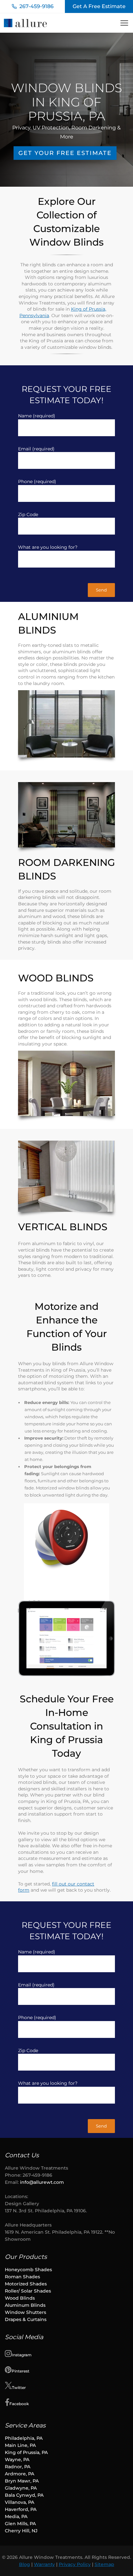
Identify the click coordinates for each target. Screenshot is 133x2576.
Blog (25, 2564)
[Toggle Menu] (124, 23)
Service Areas (25, 2425)
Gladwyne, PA (21, 2488)
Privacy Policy (75, 2564)
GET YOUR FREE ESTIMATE (65, 153)
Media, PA (16, 2516)
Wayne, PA (17, 2460)
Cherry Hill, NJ (21, 2531)
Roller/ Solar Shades (29, 2291)
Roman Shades (22, 2277)
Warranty (44, 2564)
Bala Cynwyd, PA (24, 2495)
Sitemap (104, 2564)
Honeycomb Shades (28, 2270)
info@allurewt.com (42, 2182)
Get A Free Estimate (99, 6)
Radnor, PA (18, 2467)
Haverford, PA (21, 2509)
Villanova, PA (20, 2502)
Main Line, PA (20, 2445)
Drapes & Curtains (26, 2319)
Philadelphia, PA (24, 2438)
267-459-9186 (36, 6)
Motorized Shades (26, 2284)
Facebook (19, 2404)
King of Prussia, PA (26, 2452)
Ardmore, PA (20, 2474)
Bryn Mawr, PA (22, 2481)
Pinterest (20, 2371)
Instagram (22, 2355)
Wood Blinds (20, 2298)
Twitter (19, 2388)
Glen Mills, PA (20, 2524)
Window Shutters (26, 2312)
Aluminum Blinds (26, 2305)
